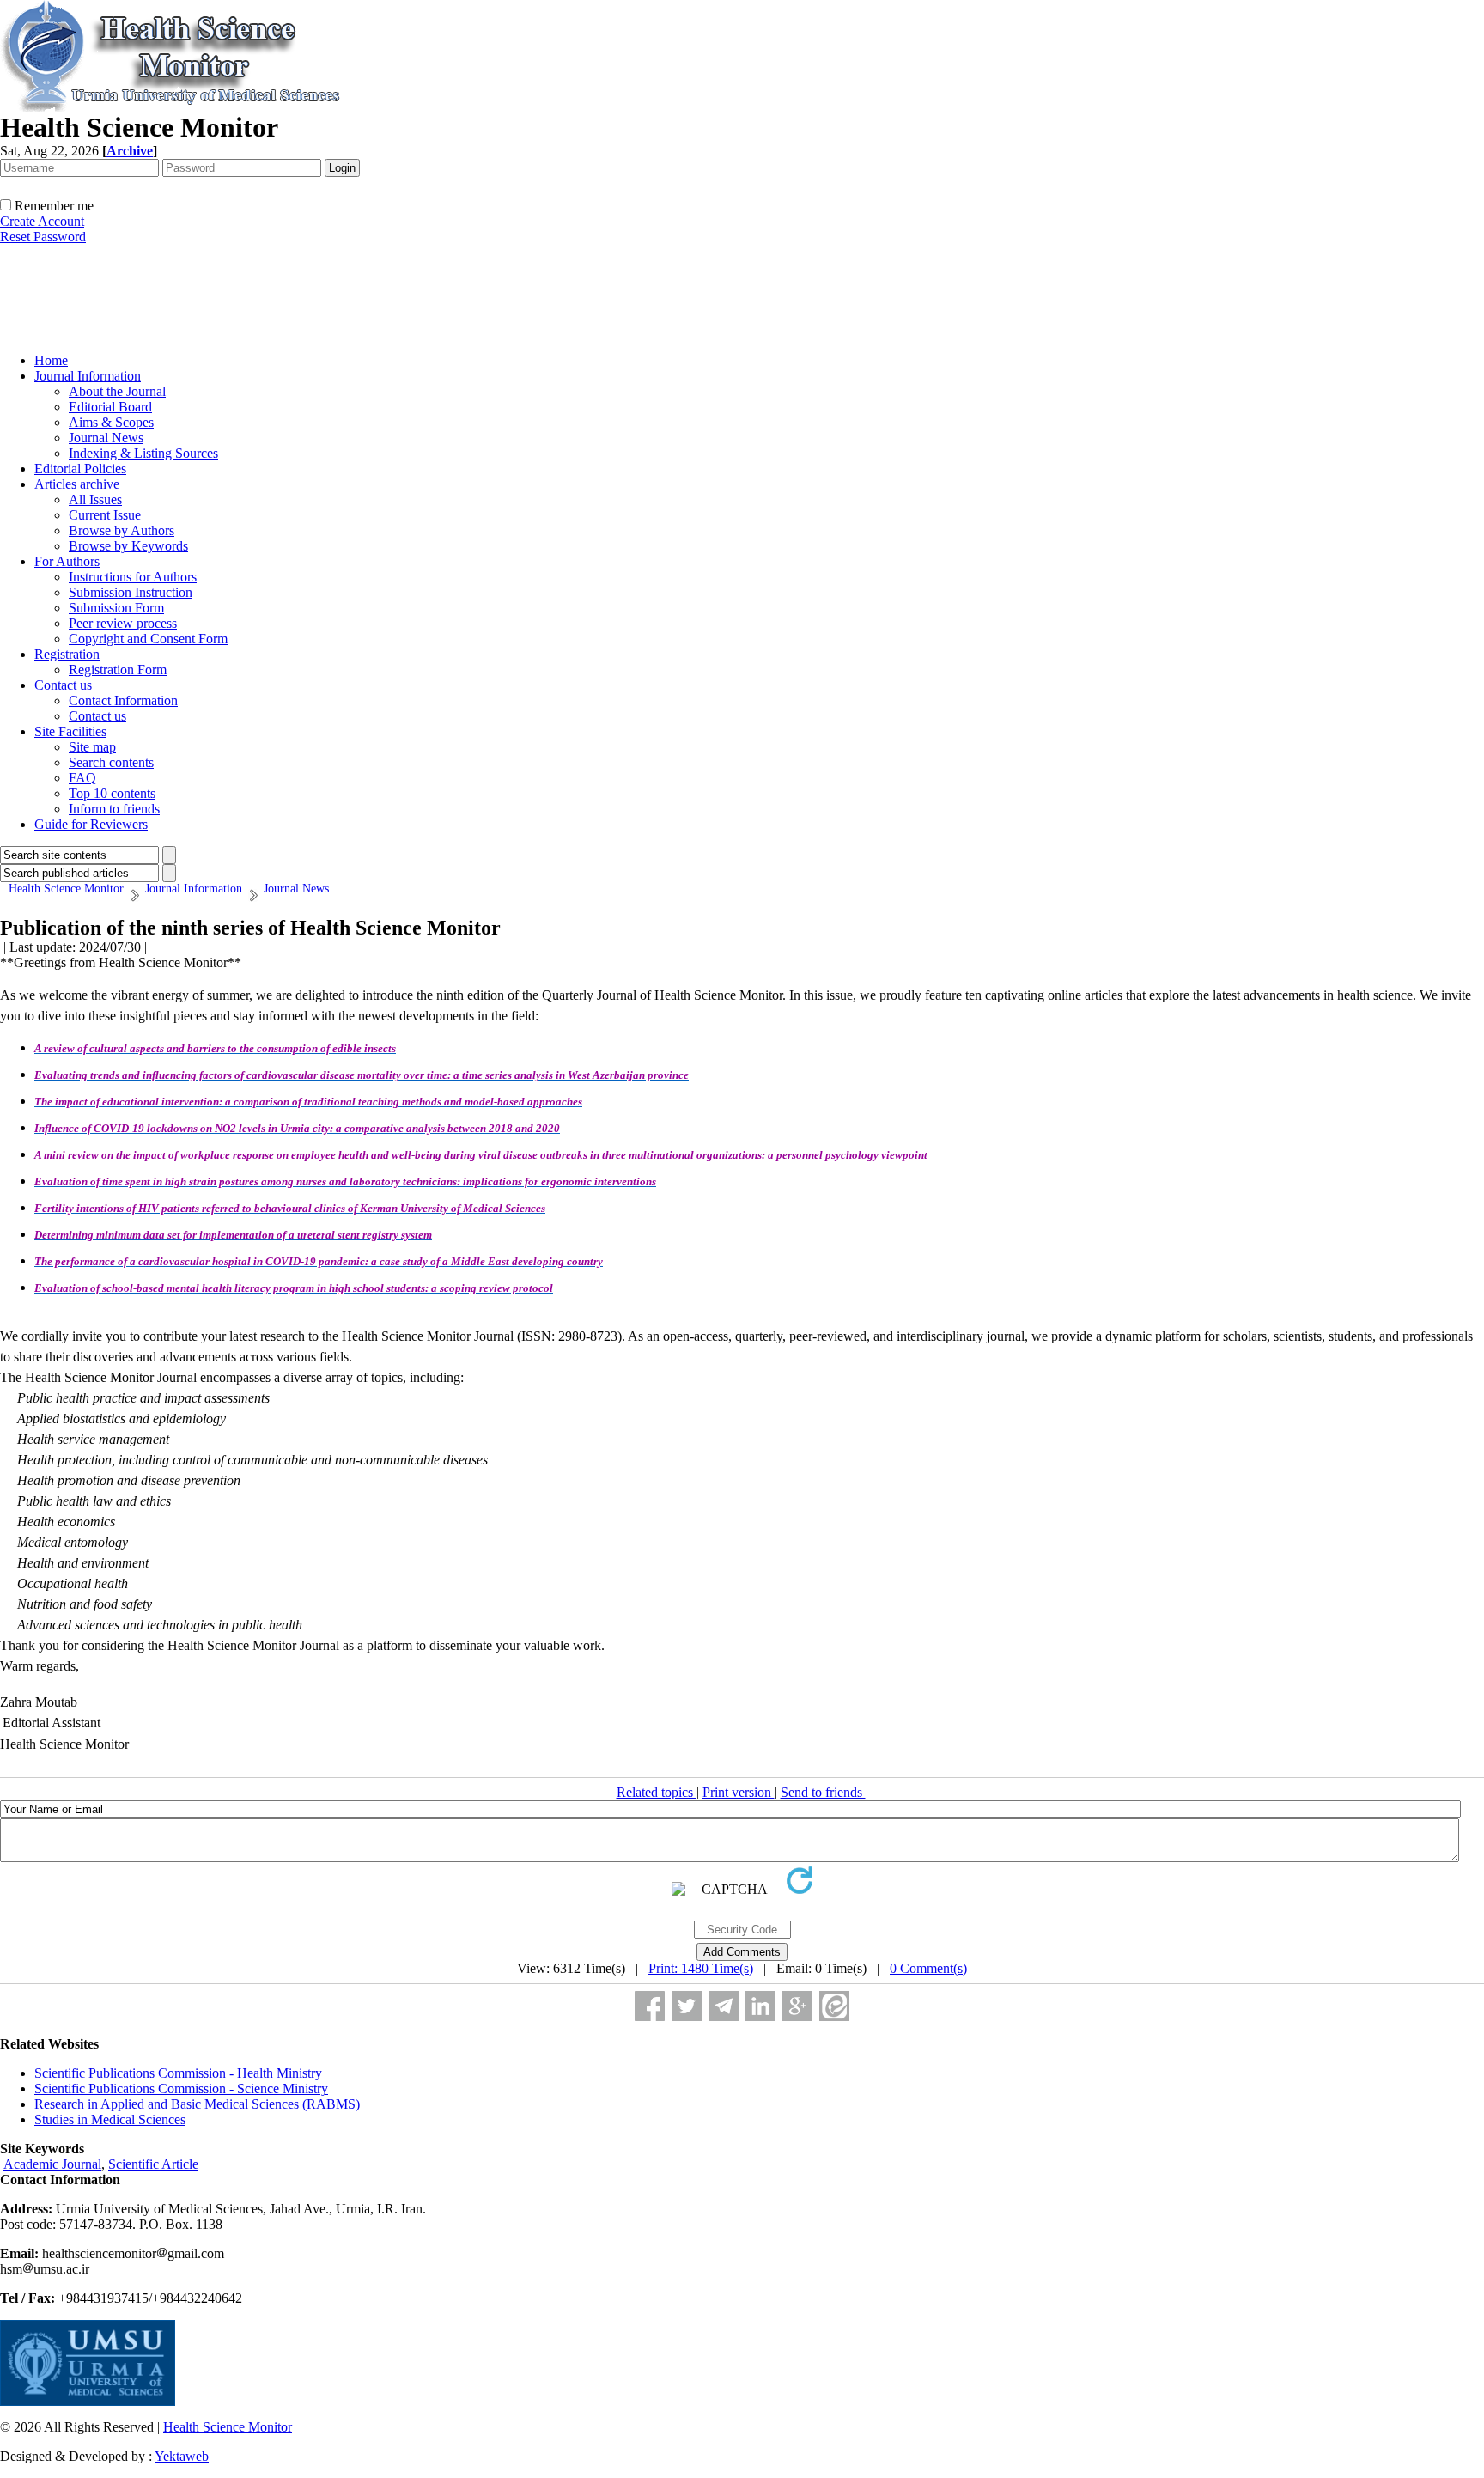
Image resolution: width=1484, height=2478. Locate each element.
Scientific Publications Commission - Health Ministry (178, 2073)
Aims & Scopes (111, 422)
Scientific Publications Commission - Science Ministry (181, 2088)
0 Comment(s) (928, 1968)
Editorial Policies (80, 469)
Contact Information (123, 700)
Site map (92, 747)
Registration (67, 654)
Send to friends (823, 1792)
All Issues (95, 499)
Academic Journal (52, 2164)
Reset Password (43, 237)
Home (51, 360)
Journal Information (88, 376)
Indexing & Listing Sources (143, 453)
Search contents (111, 762)
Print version (739, 1792)
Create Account (42, 221)
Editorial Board (110, 407)
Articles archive (77, 484)
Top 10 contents (112, 793)
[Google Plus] (797, 2006)
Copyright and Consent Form (148, 639)
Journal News (106, 438)
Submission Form (116, 608)
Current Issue (105, 515)
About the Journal (117, 391)
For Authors (67, 561)
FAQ (82, 778)
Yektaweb (182, 2456)
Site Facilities (70, 731)
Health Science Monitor (228, 2427)
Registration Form (118, 670)
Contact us (63, 685)
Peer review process (123, 623)
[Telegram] (724, 2006)
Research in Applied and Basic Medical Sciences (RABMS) (197, 2104)
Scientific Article (153, 2164)
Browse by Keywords (128, 546)
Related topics (657, 1792)
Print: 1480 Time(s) (701, 1968)
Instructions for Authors (133, 577)
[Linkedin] (760, 2006)
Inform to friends (114, 809)
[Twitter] (687, 2006)
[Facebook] (650, 2006)
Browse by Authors (122, 530)
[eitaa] (834, 2006)
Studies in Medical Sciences (110, 2119)
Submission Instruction (131, 592)
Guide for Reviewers (91, 824)
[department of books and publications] (133, 335)
